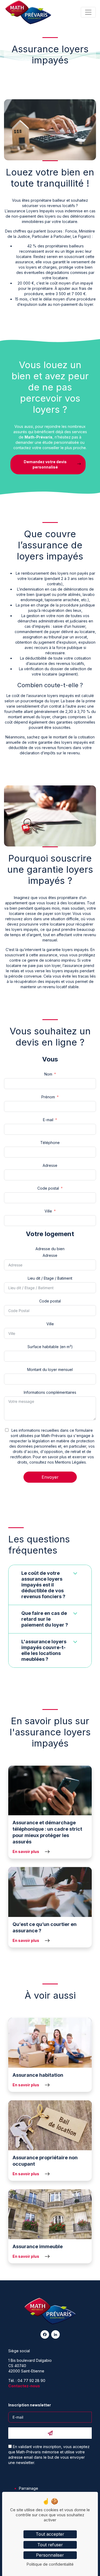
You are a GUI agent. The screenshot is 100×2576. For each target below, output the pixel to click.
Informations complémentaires (50, 1392)
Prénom (48, 1097)
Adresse (50, 1165)
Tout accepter (50, 2534)
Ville (48, 1211)
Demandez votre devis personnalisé (45, 464)
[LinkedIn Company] (55, 2334)
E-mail (48, 1120)
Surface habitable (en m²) (50, 1347)
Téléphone (50, 1143)
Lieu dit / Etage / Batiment (50, 1278)
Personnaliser (50, 2555)
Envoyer (50, 1477)
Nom (48, 1074)
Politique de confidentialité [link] (50, 2564)
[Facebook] (45, 2334)
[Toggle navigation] (88, 12)
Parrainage (29, 2488)
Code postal (48, 1188)
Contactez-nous (24, 2386)
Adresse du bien (50, 1249)
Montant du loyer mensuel (50, 1369)
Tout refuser (50, 2545)
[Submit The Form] (50, 2433)
